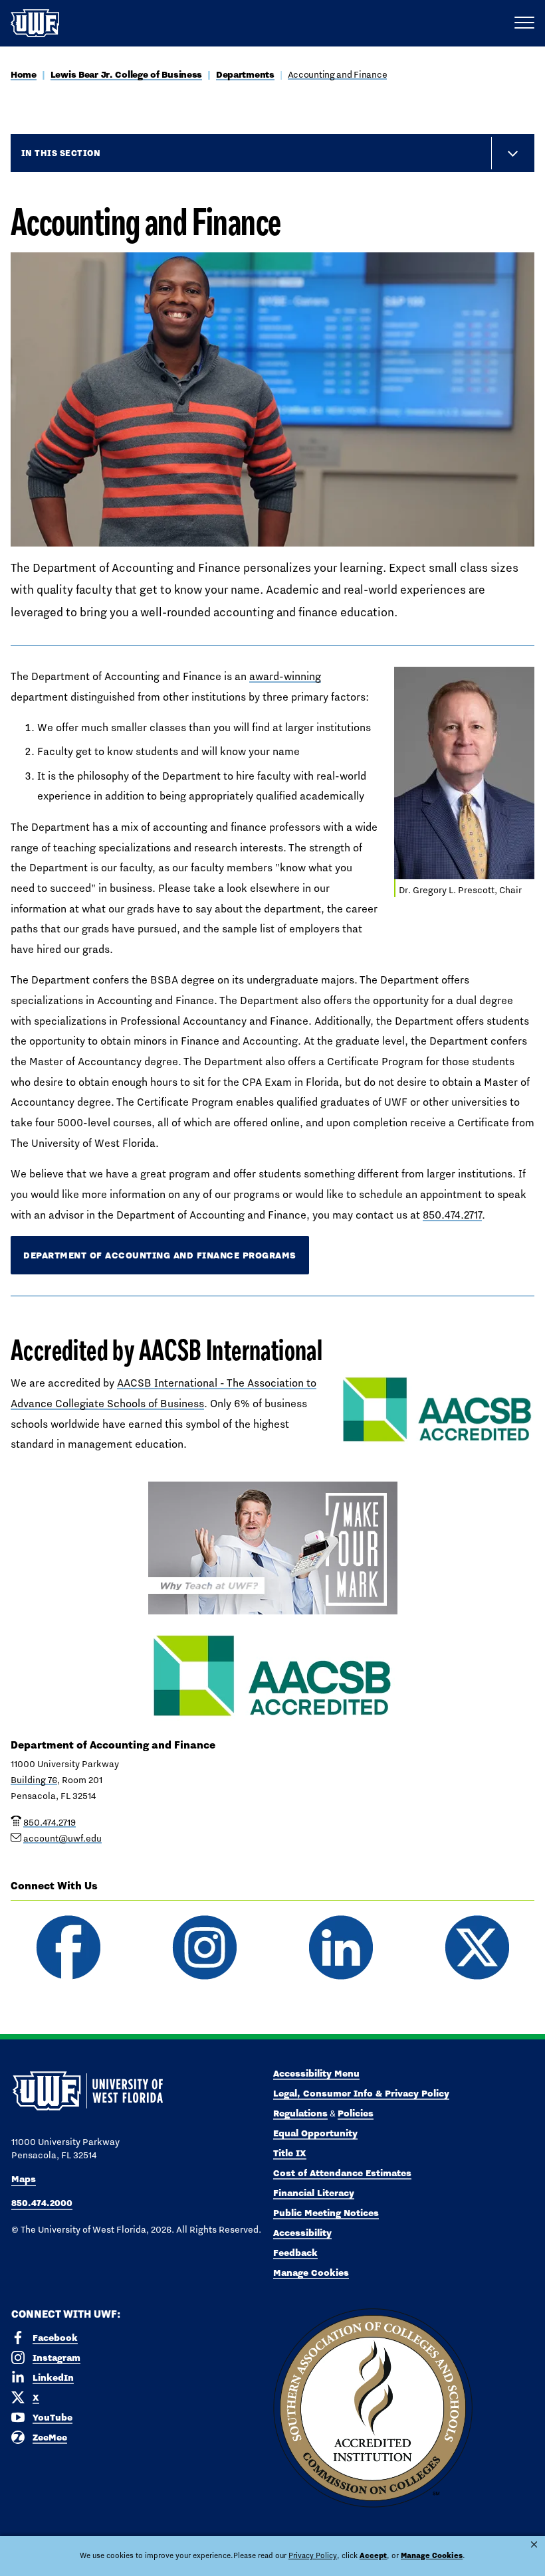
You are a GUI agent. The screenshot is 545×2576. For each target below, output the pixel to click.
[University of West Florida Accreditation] (373, 2409)
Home (24, 74)
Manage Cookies (311, 2273)
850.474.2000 (42, 2203)
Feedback (295, 2253)
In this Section (61, 153)
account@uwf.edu (62, 1838)
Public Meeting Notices (326, 2213)
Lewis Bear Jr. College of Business (126, 74)
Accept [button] (373, 2555)
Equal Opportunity (315, 2133)
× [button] (534, 2544)
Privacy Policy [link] (313, 2555)
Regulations (300, 2113)
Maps (24, 2179)
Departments (245, 74)
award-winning (285, 676)
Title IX (290, 2153)
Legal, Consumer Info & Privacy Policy (361, 2093)
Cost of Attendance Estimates (342, 2173)
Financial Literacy (314, 2193)
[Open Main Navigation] (524, 23)
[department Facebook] (68, 1947)
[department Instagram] (204, 1947)
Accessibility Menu (316, 2073)
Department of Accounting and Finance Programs (160, 1255)
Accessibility (302, 2233)
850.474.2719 (50, 1822)
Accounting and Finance (338, 74)
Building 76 (34, 1780)
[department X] (477, 1947)
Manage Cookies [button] (432, 2555)
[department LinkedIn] (341, 1947)
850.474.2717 (452, 1215)
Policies (356, 2113)
